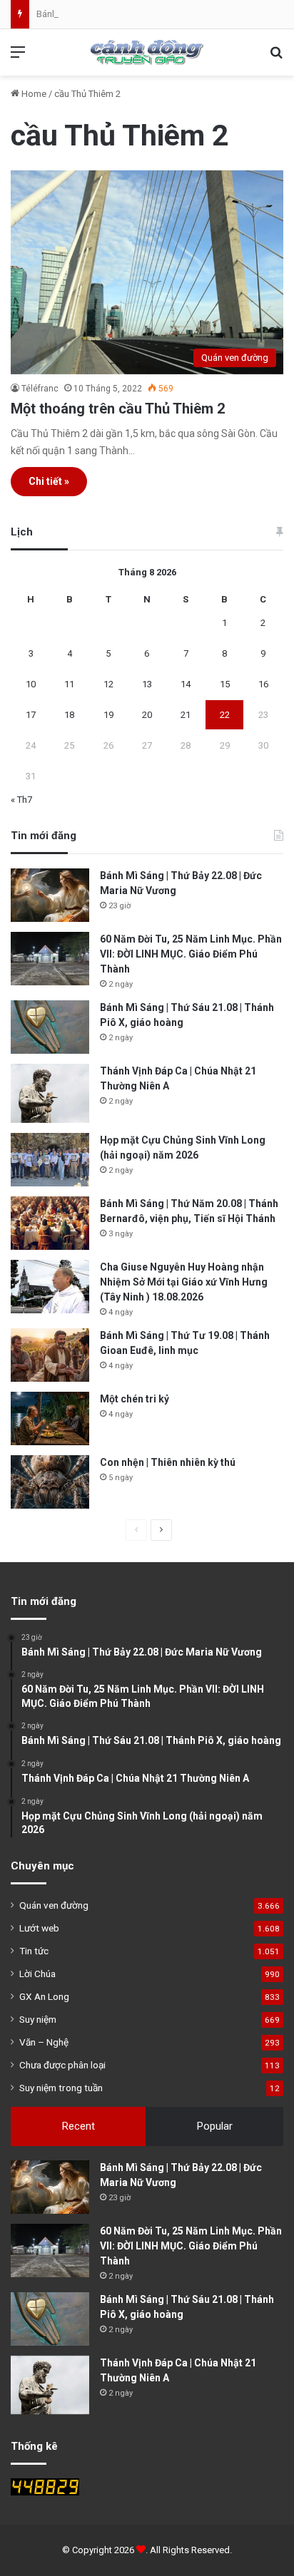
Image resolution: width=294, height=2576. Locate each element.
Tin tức (34, 1951)
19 (108, 715)
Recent (78, 2126)
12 (108, 684)
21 (186, 715)
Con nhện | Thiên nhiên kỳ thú (168, 1462)
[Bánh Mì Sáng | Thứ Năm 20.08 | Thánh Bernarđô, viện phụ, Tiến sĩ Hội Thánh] (50, 1223)
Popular (215, 2126)
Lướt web (39, 1928)
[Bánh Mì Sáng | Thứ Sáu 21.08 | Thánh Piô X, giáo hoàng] (50, 1027)
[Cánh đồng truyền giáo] (147, 52)
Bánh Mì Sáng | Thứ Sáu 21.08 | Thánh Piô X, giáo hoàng (149, 14)
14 (186, 684)
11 (69, 684)
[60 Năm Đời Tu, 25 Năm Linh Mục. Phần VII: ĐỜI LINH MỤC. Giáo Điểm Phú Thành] (50, 959)
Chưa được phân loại (62, 2065)
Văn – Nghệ (44, 2042)
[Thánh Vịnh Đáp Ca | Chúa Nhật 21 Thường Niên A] (50, 1093)
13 (147, 684)
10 (31, 684)
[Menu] (18, 57)
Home (33, 94)
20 (147, 715)
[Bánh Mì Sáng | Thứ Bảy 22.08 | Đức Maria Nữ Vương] (50, 895)
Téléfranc (40, 389)
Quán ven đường (54, 1905)
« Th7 (21, 800)
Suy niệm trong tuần (61, 2088)
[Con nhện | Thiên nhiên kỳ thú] (50, 1482)
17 (31, 715)
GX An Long (44, 1996)
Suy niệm (38, 2019)
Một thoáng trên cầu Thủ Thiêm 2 (118, 409)
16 (263, 684)
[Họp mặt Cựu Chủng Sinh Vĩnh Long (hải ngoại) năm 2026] (50, 1160)
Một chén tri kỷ (135, 1399)
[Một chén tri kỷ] (50, 1418)
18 (69, 715)
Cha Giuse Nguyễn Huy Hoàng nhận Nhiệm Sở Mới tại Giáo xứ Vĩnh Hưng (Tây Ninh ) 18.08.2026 (184, 1282)
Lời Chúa (37, 1974)
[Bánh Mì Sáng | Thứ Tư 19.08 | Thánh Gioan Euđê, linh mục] (50, 1355)
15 (225, 684)
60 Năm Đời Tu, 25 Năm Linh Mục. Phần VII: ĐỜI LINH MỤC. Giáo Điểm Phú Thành (191, 954)
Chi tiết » (49, 481)
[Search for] (276, 57)
